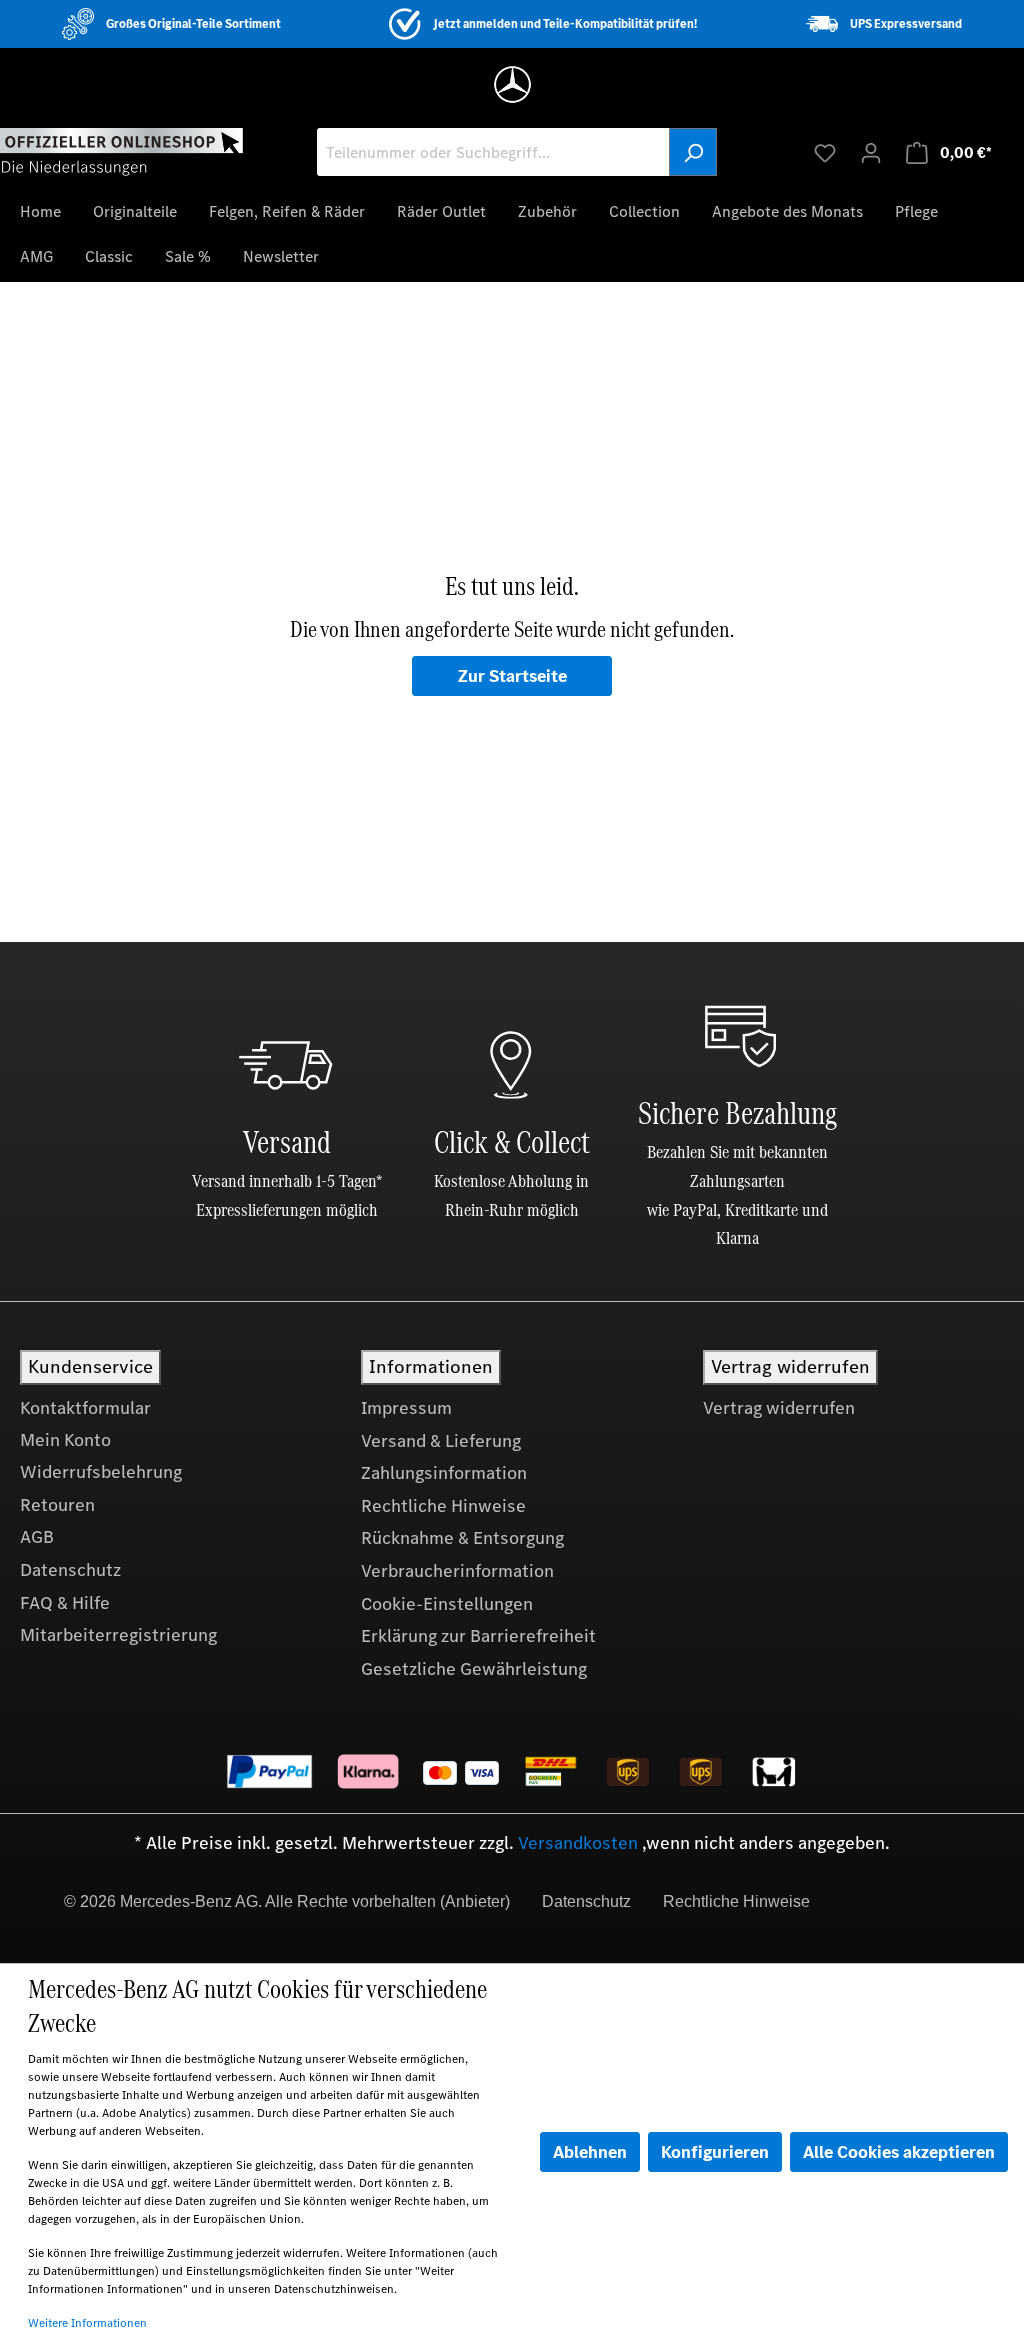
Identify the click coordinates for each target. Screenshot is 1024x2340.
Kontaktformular (85, 1408)
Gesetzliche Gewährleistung (474, 1669)
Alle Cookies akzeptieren (899, 2152)
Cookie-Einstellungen (447, 1604)
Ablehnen (590, 2152)
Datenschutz (70, 1570)
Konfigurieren (715, 2152)
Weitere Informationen (87, 2323)
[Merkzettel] (825, 152)
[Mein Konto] (871, 152)
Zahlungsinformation (444, 1473)
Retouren (57, 1505)
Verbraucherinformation (457, 1571)
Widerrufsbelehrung (101, 1472)
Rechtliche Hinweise (443, 1506)
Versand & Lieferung (441, 1441)
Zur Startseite (512, 676)
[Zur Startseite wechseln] (121, 151)
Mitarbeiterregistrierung (118, 1635)
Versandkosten (578, 1843)
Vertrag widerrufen (779, 1408)
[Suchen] (693, 152)
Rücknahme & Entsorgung (462, 1538)
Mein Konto (65, 1440)
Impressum (406, 1408)
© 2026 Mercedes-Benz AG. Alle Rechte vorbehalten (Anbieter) (287, 1901)
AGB (37, 1537)
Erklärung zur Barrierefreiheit (478, 1636)
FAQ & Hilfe (65, 1603)
